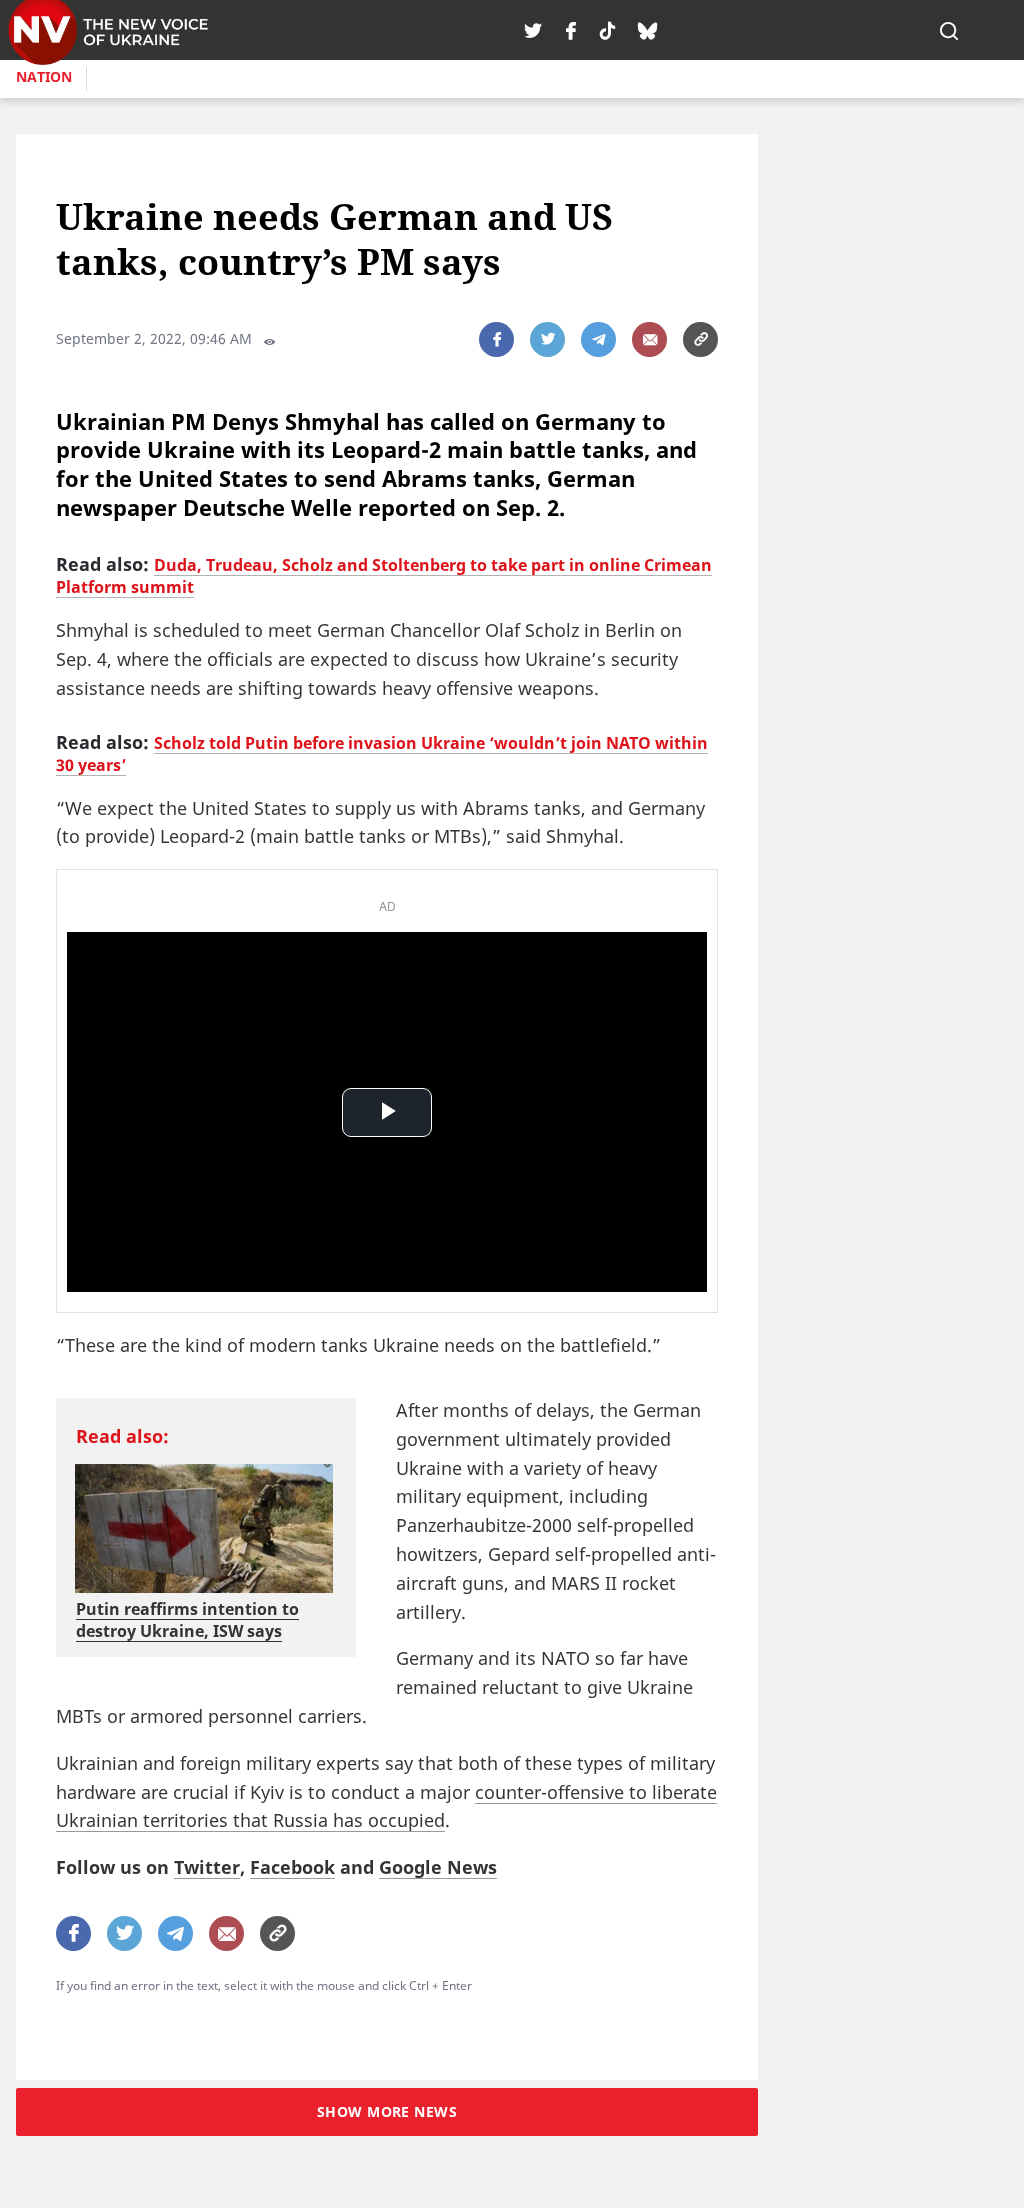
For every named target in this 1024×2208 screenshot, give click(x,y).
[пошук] (949, 30)
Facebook (292, 1867)
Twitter (207, 1867)
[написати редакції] (649, 339)
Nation (44, 76)
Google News (438, 1867)
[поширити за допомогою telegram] (598, 339)
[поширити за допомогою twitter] (547, 339)
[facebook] (571, 30)
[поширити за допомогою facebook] (496, 339)
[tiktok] (607, 30)
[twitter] (533, 30)
